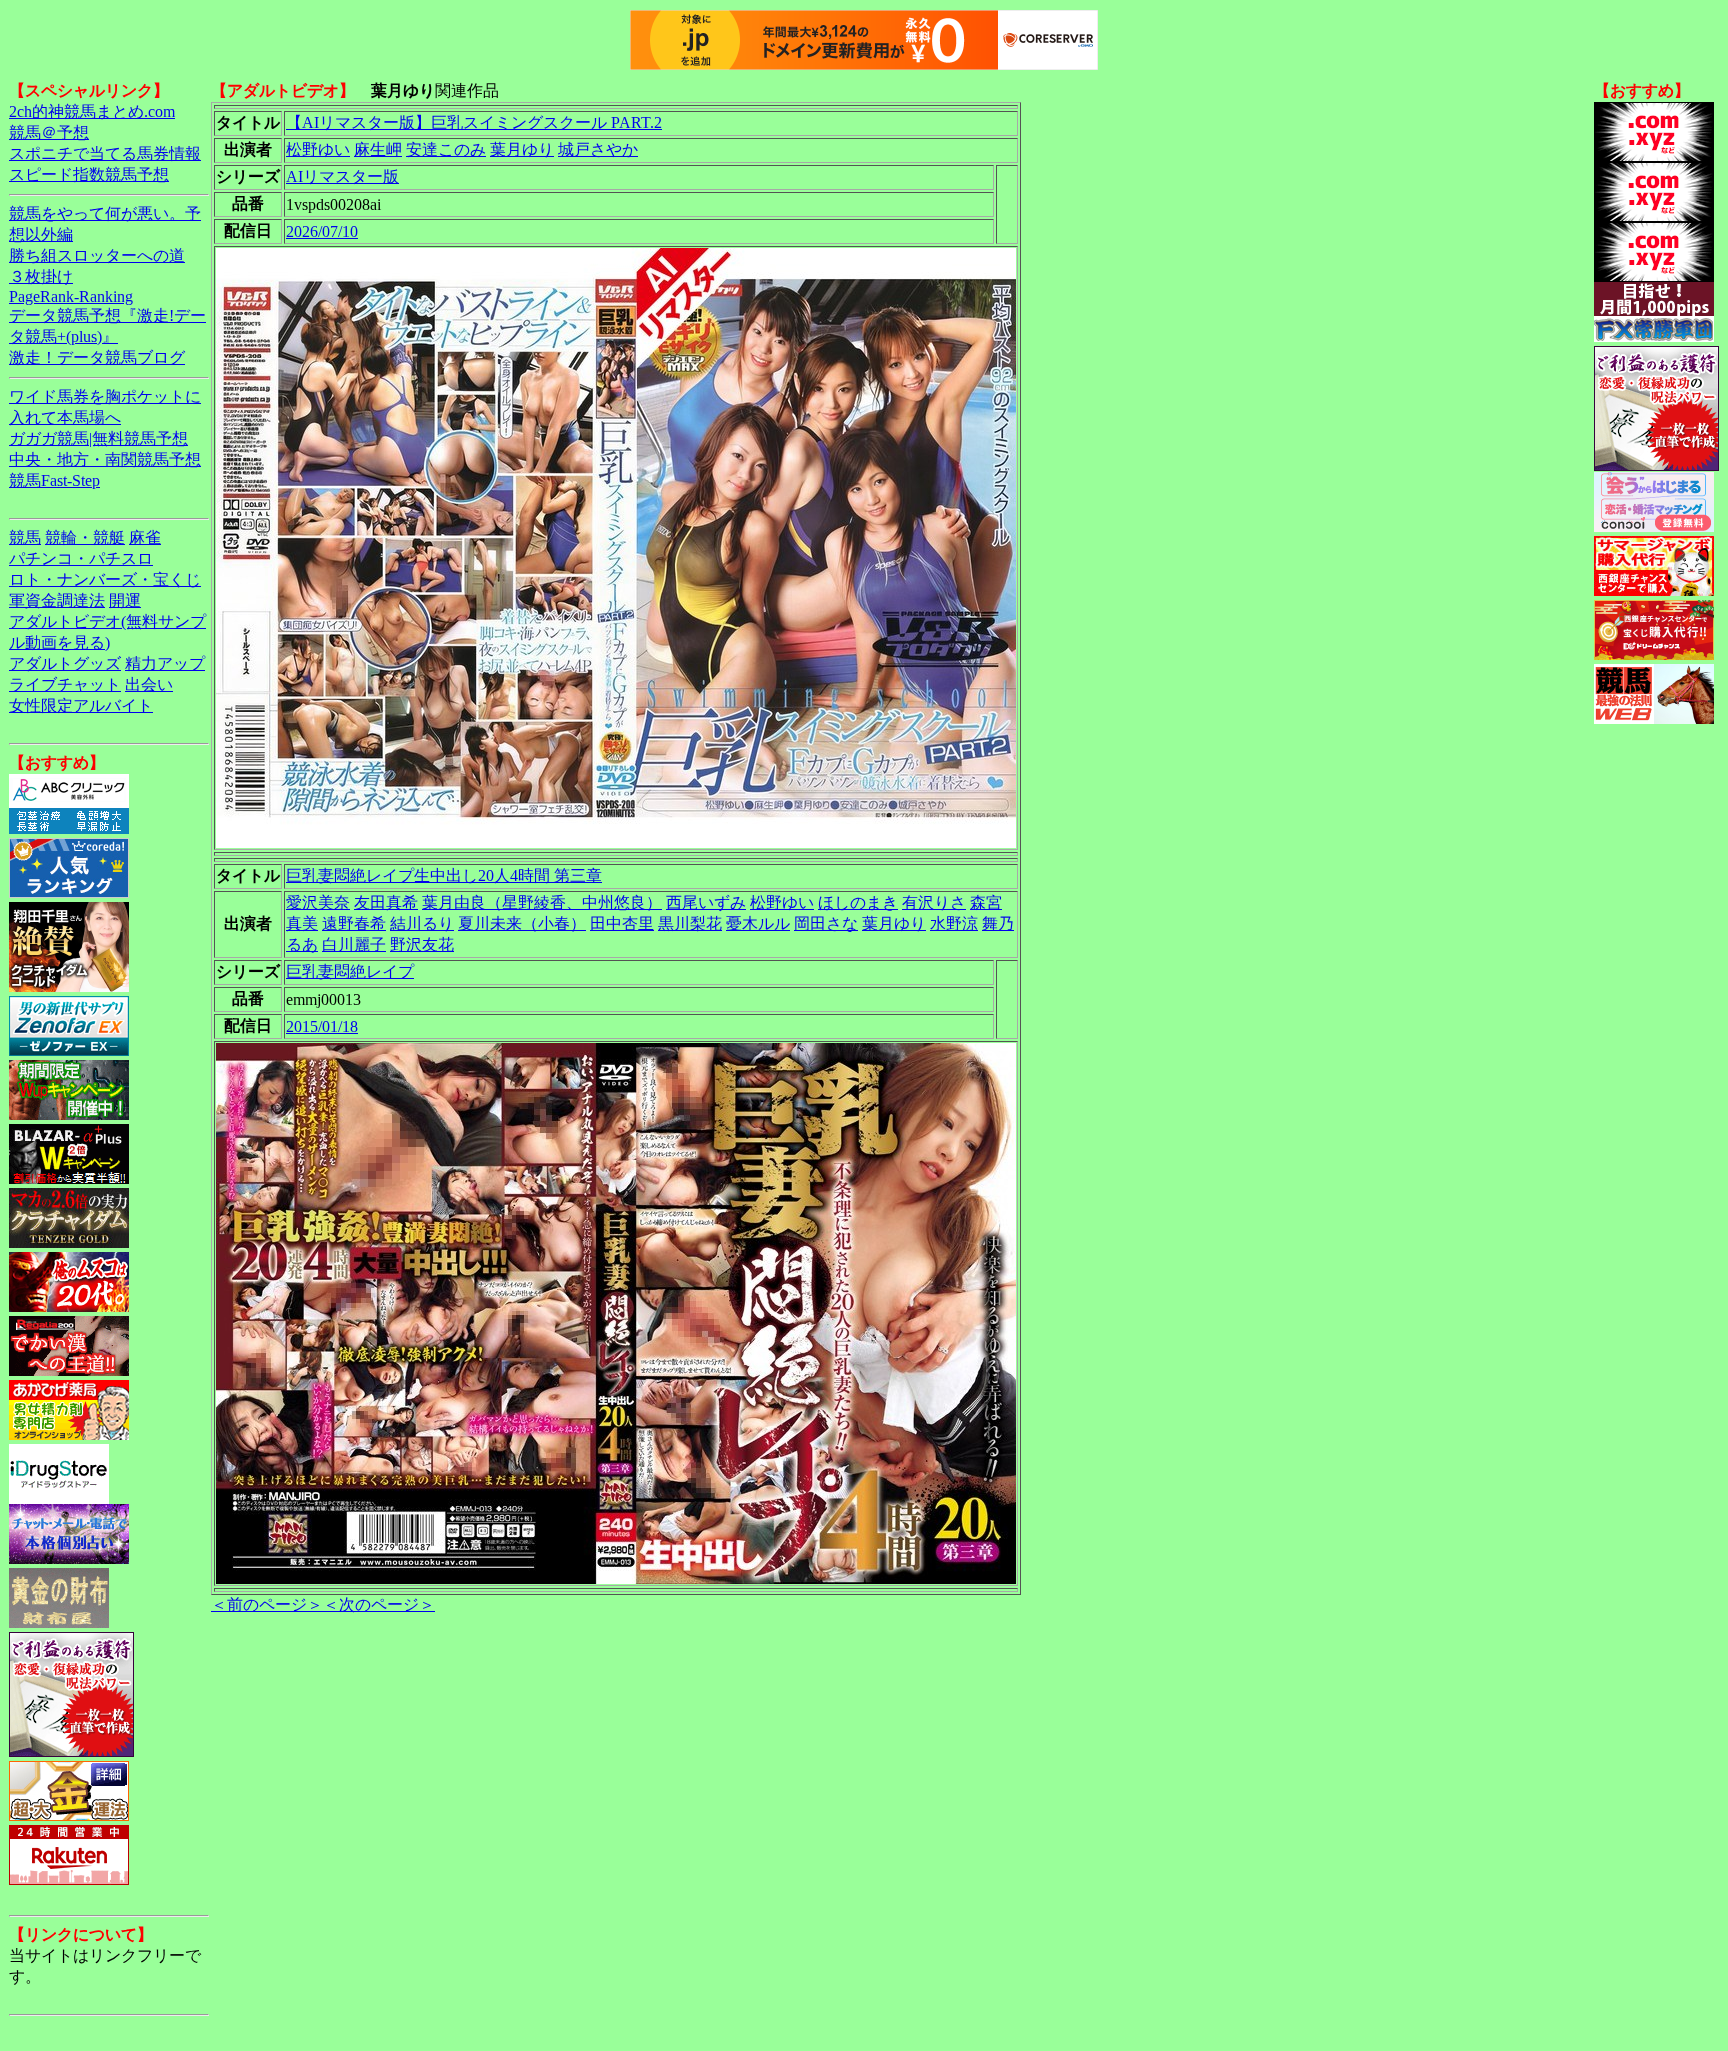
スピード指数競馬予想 (89, 174)
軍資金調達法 (57, 600)
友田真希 (386, 902)
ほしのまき (858, 902)
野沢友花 (422, 944)
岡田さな (826, 923)
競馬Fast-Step (54, 480)
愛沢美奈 (318, 902)
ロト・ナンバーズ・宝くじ (105, 579)
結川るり (422, 923)
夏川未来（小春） (522, 923)
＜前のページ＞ (267, 1604)
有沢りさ (934, 902)
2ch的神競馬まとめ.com (92, 111)
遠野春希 (354, 923)
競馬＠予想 (49, 132)
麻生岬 (378, 149)
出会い (149, 684)
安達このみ (446, 149)
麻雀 (145, 537)
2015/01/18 (322, 1026)
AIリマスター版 (342, 176)
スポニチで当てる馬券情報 (105, 153)
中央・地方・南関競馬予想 (105, 459)
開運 (125, 600)
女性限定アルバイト (81, 705)
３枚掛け (41, 276)
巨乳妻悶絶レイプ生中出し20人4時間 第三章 (444, 875)
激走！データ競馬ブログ (97, 357)
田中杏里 (622, 923)
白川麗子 (354, 944)
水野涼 (954, 923)
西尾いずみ (706, 902)
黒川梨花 (690, 923)
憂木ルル (758, 923)
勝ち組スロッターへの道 (97, 255)
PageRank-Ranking (71, 296)
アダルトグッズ (65, 663)
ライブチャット (65, 684)
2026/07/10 (322, 231)
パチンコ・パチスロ (81, 558)
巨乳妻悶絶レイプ (350, 971)
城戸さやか (598, 149)
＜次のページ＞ (379, 1604)
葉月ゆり (522, 149)
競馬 (25, 537)
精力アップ (165, 663)
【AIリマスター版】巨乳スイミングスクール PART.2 (474, 122)
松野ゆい (318, 149)
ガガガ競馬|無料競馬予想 (98, 438)
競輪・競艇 (85, 537)
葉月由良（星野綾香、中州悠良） (542, 902)
